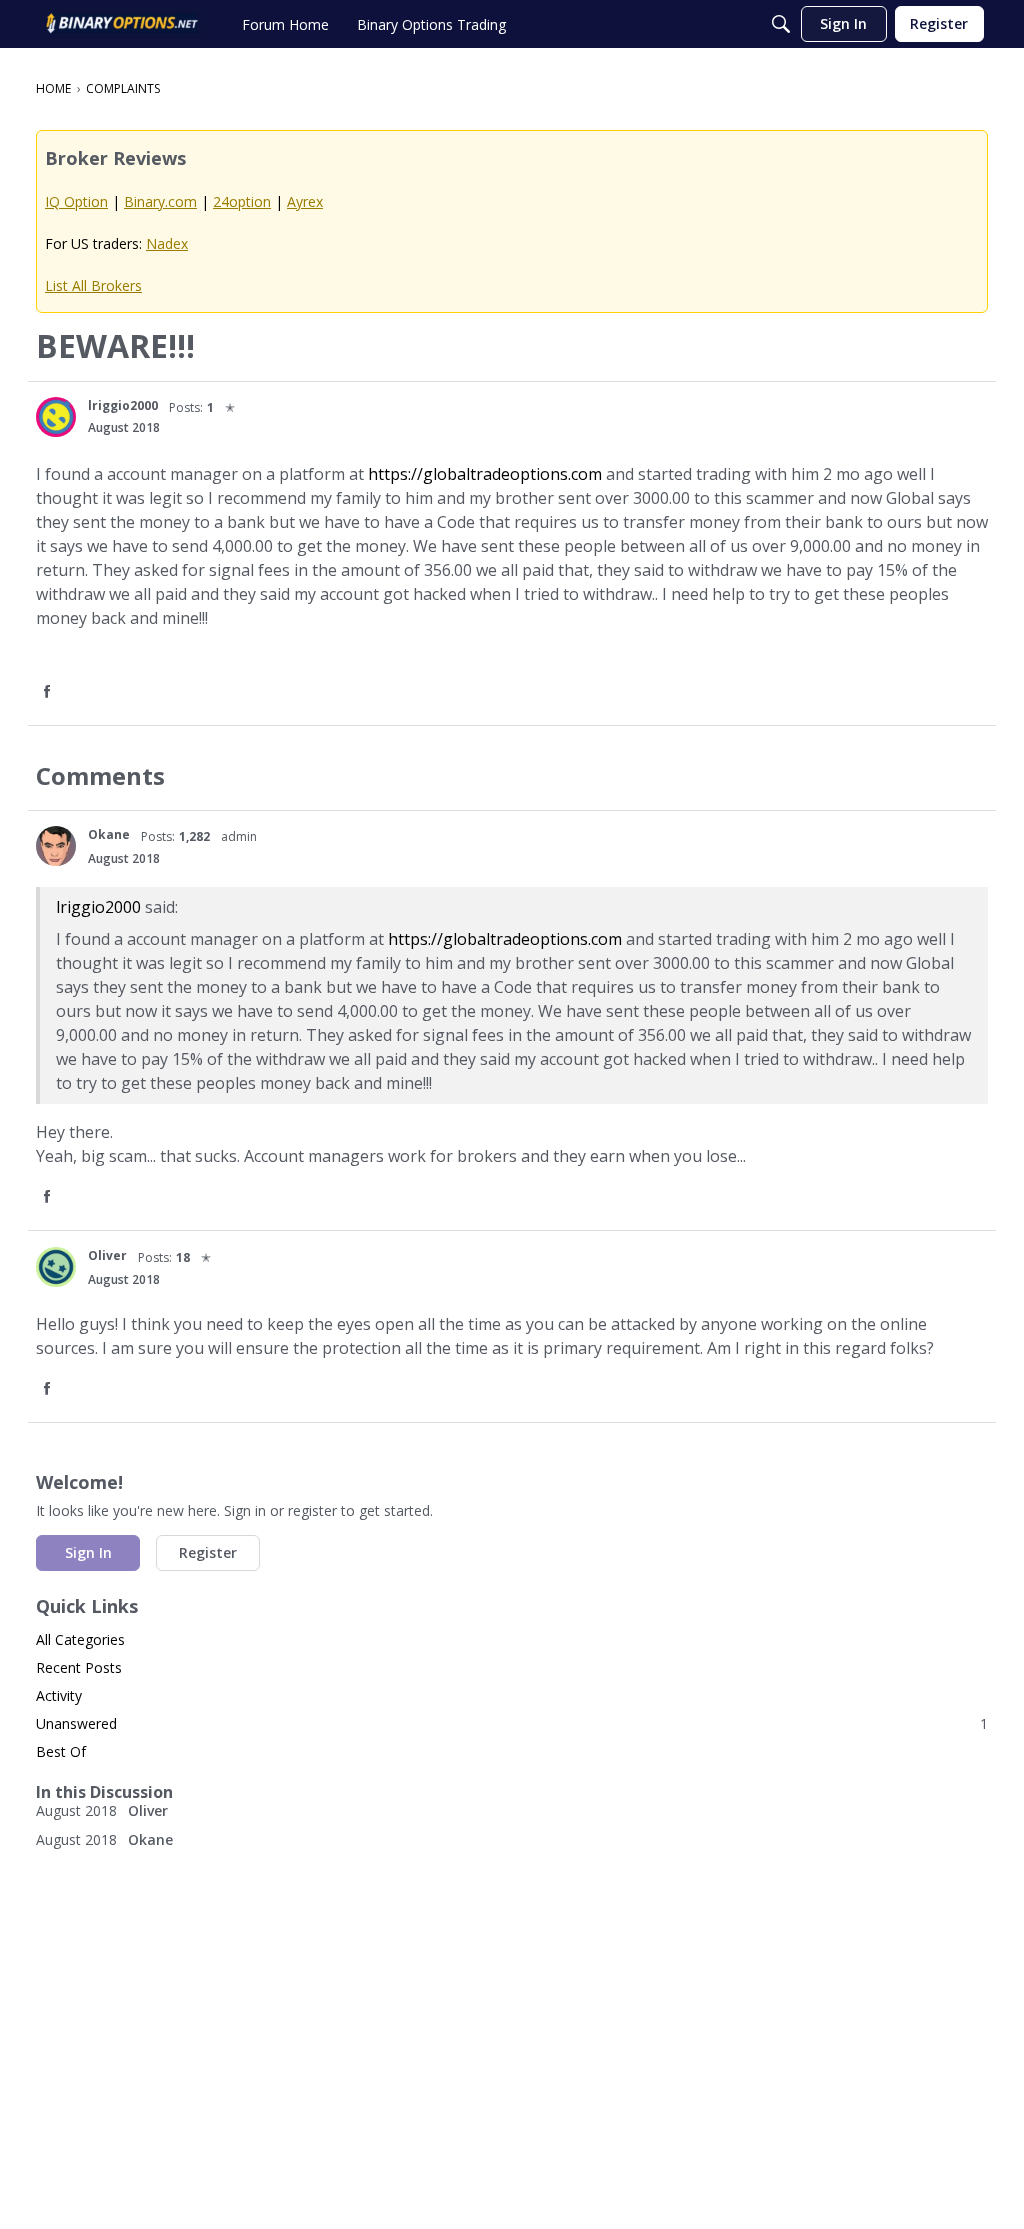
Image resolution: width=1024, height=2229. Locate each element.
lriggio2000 (98, 907)
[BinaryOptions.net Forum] (122, 24)
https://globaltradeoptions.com (485, 474)
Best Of (61, 1751)
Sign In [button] (88, 1552)
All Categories (80, 1639)
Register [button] (208, 1552)
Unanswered (512, 1723)
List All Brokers (93, 285)
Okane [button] (109, 834)
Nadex (167, 243)
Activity (59, 1695)
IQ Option (76, 201)
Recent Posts (79, 1667)
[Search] (781, 24)
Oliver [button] (107, 1255)
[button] (56, 417)
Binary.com (160, 201)
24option (242, 201)
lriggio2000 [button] (123, 405)
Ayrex (305, 201)
